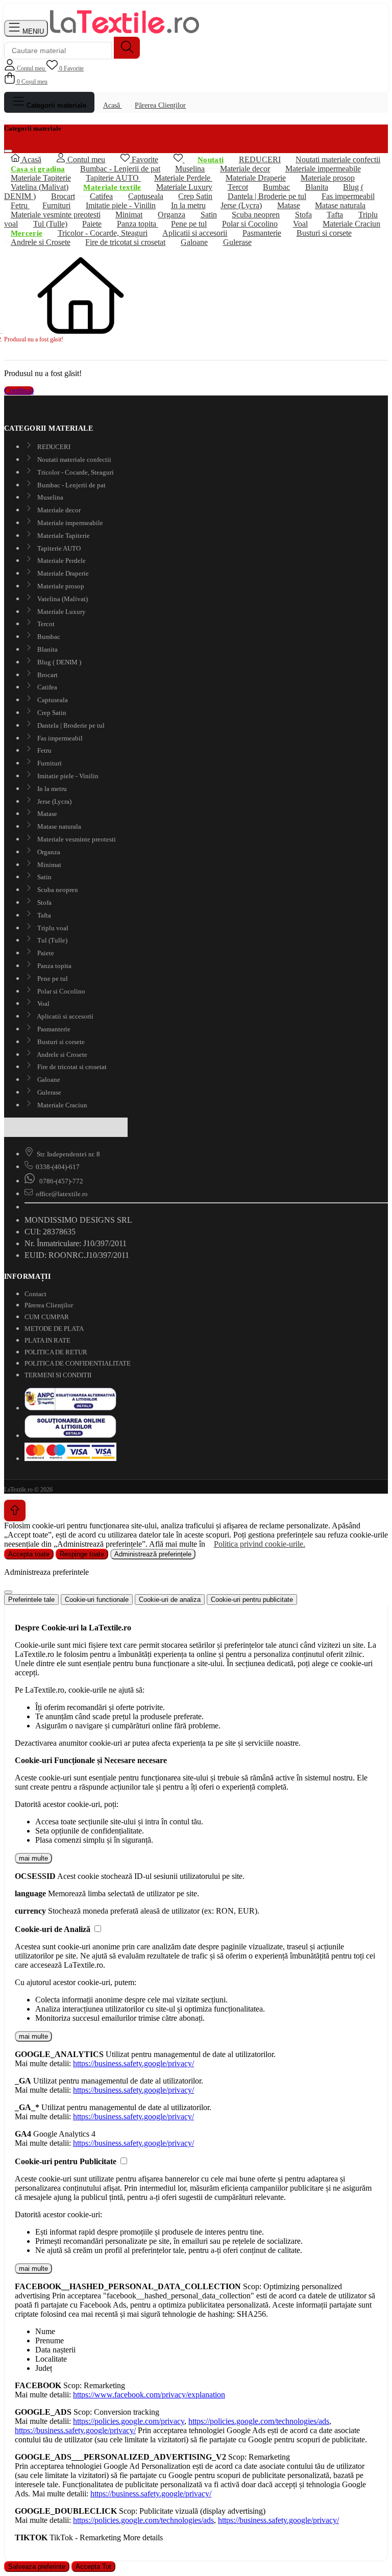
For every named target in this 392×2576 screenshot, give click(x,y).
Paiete (45, 953)
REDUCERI (53, 447)
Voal (43, 1004)
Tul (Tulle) (50, 224)
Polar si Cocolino (60, 991)
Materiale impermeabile (69, 523)
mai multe (33, 1858)
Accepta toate (29, 1554)
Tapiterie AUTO (113, 178)
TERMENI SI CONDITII (58, 1375)
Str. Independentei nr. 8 (68, 1154)
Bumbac (48, 637)
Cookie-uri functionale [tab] (97, 1600)
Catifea (46, 687)
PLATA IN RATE (47, 1340)
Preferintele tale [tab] (31, 1600)
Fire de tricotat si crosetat (125, 242)
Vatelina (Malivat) (62, 599)
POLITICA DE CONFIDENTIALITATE (78, 1363)
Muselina (50, 497)
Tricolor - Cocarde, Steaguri (75, 472)
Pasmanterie (262, 233)
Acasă (113, 105)
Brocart (47, 675)
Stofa (44, 902)
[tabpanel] (196, 1686)
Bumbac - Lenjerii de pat (71, 485)
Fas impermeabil (59, 738)
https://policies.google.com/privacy (129, 2421)
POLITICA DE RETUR (56, 1352)
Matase (289, 205)
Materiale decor (58, 510)
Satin (44, 877)
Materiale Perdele (61, 561)
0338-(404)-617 (58, 1167)
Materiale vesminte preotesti (76, 839)
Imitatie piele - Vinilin (67, 776)
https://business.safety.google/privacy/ (133, 2063)
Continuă (19, 391)
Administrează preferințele (153, 1554)
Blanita (317, 187)
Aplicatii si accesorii (65, 1016)
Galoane (194, 242)
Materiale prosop (60, 586)
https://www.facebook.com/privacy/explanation (149, 2395)
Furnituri (49, 763)
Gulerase (237, 242)
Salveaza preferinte (37, 2567)
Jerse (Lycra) (54, 801)
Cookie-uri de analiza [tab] (170, 1600)
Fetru (44, 750)
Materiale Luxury (61, 612)
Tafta (43, 915)
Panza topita (54, 966)
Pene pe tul (52, 979)
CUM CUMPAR (47, 1317)
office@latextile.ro (62, 1194)
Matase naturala (58, 826)
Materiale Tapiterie (63, 536)
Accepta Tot (93, 2567)
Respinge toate (82, 1554)
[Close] (8, 1592)
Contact (35, 1294)
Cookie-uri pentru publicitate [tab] (252, 1600)
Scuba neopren (57, 890)
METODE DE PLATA (54, 1329)
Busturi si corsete (324, 233)
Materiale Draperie (256, 178)
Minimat (48, 865)
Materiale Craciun (62, 1105)
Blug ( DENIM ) (58, 662)
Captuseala (52, 700)
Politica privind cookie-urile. (260, 1544)
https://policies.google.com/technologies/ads (259, 2421)
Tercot (45, 624)
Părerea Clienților (160, 105)
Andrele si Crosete (41, 242)
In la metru (51, 789)
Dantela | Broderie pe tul (267, 196)
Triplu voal (52, 928)
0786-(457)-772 (60, 1181)
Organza (48, 852)
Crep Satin (51, 713)
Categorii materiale (55, 105)
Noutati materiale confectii (73, 460)
